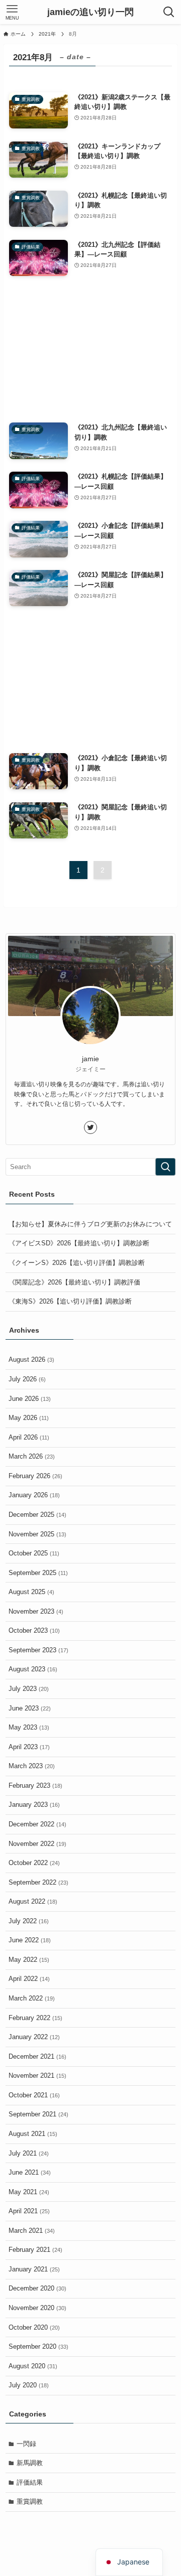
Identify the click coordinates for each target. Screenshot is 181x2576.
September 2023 (38, 1650)
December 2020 (37, 2288)
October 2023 (34, 1630)
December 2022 (37, 1824)
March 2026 (32, 1456)
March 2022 (32, 1998)
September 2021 (38, 2114)
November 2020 (37, 2308)
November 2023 (36, 1611)
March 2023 (32, 1766)
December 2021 (37, 2056)
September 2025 (38, 1573)
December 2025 (37, 1515)
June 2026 (30, 1399)
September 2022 (38, 1882)
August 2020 (33, 2366)
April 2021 (29, 2211)
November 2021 (37, 2076)
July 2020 (29, 2385)
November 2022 (37, 1844)
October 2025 (34, 1553)
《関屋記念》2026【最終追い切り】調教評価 (74, 1282)
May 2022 (29, 1960)
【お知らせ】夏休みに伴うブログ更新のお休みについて (90, 1224)
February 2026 (35, 1476)
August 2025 (31, 1592)
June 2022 (30, 1940)
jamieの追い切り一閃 (90, 12)
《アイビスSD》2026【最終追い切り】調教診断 (79, 1243)
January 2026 (34, 1495)
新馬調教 (30, 2463)
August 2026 (31, 1359)
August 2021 (33, 2134)
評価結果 (30, 2482)
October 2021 (34, 2095)
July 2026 (27, 1379)
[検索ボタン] (169, 12)
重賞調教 (30, 2501)
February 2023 (35, 1785)
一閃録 (26, 2444)
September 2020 (38, 2346)
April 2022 (29, 1979)
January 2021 (34, 2269)
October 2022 (34, 1863)
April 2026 (29, 1437)
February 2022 (35, 2018)
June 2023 (30, 1708)
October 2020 (34, 2327)
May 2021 (29, 2192)
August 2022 (33, 1901)
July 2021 (29, 2153)
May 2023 (29, 1727)
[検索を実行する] (165, 1167)
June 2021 (30, 2172)
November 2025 (37, 1534)
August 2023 (33, 1669)
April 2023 (29, 1747)
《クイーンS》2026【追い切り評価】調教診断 (77, 1263)
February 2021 (35, 2250)
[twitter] (90, 1127)
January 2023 (34, 1805)
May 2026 (29, 1418)
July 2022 (29, 1921)
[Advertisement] (90, 349)
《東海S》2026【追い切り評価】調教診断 (70, 1301)
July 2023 (29, 1689)
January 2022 (34, 2037)
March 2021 (32, 2231)
